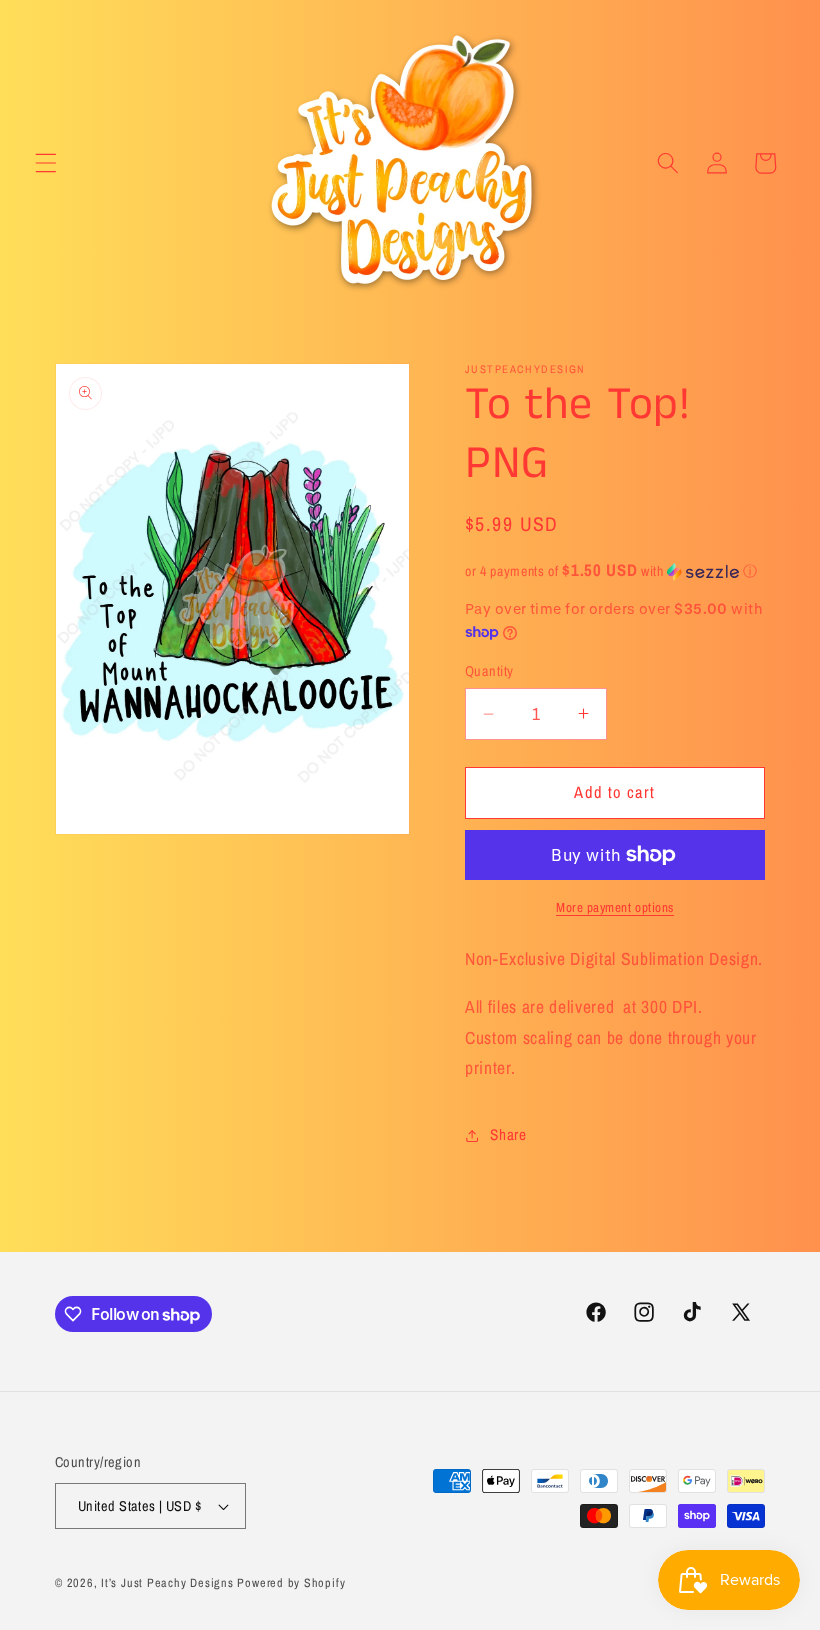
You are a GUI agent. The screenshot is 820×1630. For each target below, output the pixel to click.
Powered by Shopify (291, 1582)
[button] (46, 163)
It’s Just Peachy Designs (167, 1582)
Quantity (489, 670)
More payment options (615, 907)
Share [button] (508, 1134)
